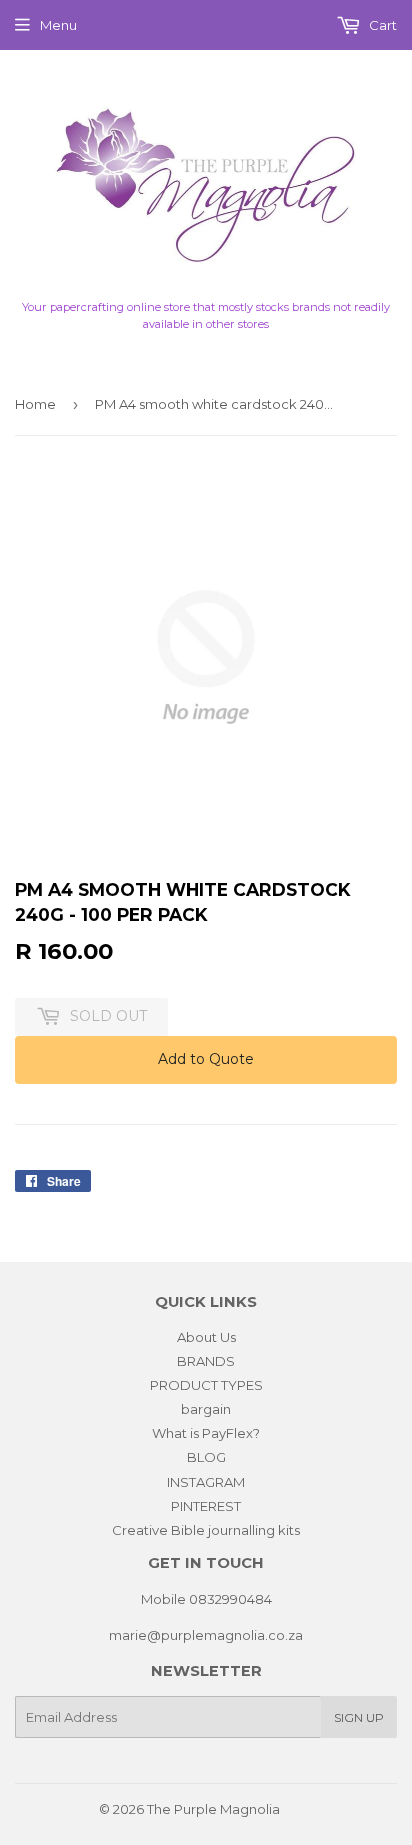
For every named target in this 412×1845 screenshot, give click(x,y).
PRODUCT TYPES (206, 1385)
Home (35, 404)
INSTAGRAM (206, 1482)
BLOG (206, 1457)
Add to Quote (206, 1059)
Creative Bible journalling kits (206, 1530)
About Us (206, 1337)
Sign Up (359, 1717)
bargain (206, 1409)
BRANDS (206, 1361)
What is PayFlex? (206, 1433)
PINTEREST (206, 1506)
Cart (381, 25)
